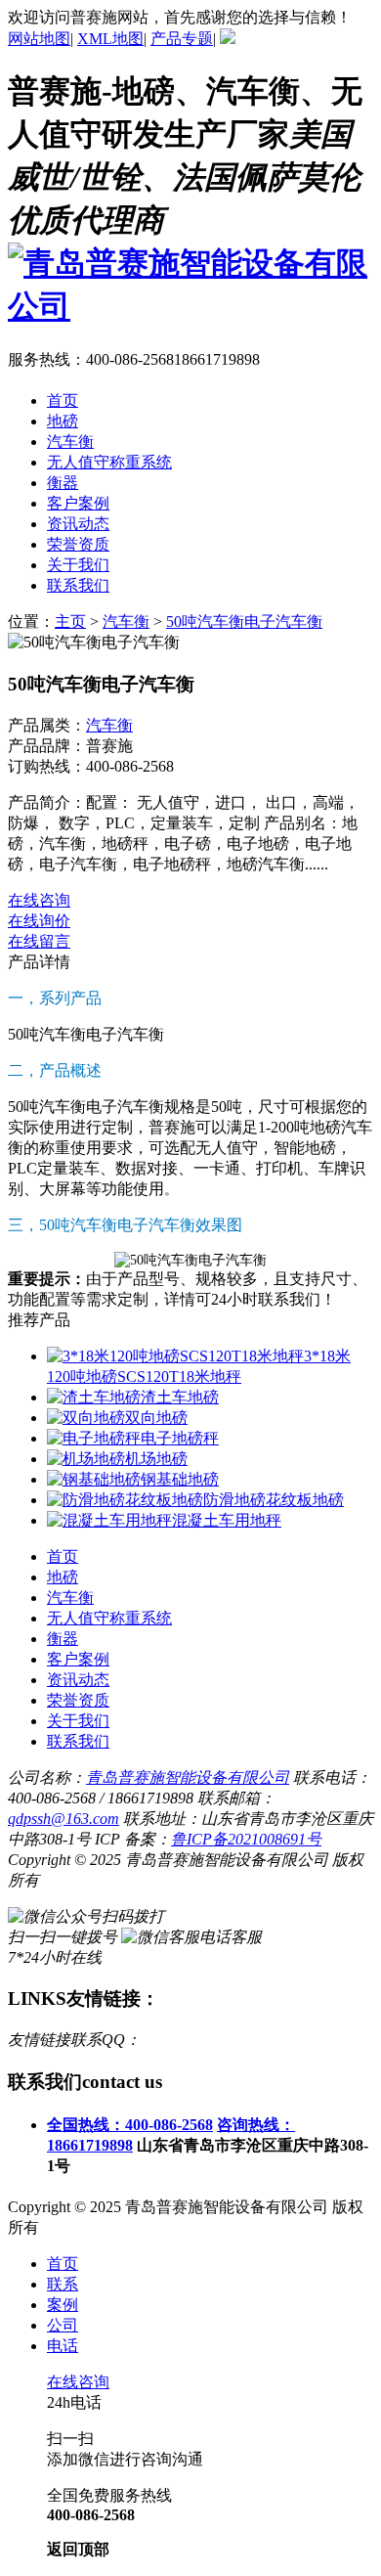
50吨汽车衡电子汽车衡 (244, 622)
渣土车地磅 (180, 1397)
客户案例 (78, 1659)
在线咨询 (39, 900)
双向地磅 (156, 1418)
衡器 (63, 1639)
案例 (63, 2305)
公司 (63, 2325)
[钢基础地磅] (94, 1479)
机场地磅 (156, 1459)
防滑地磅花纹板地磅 (274, 1500)
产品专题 (182, 39)
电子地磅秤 (180, 1438)
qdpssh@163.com (63, 1819)
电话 (63, 2346)
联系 (63, 2284)
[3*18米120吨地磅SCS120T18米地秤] (175, 1356)
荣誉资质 (78, 1700)
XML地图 (110, 39)
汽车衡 (126, 622)
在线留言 (39, 941)
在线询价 (39, 921)
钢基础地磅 (180, 1479)
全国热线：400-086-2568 (130, 2125)
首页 (63, 2264)
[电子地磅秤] (94, 1438)
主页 (70, 622)
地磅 (63, 1577)
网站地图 (39, 39)
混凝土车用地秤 (227, 1520)
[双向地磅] (86, 1418)
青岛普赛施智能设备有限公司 (188, 1777)
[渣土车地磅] (94, 1397)
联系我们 (78, 1741)
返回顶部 (78, 2549)
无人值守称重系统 (109, 1618)
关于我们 (78, 1721)
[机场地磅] (86, 1459)
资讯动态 (78, 1680)
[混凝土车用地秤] (109, 1520)
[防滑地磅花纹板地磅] (125, 1500)
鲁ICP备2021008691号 (246, 1839)
